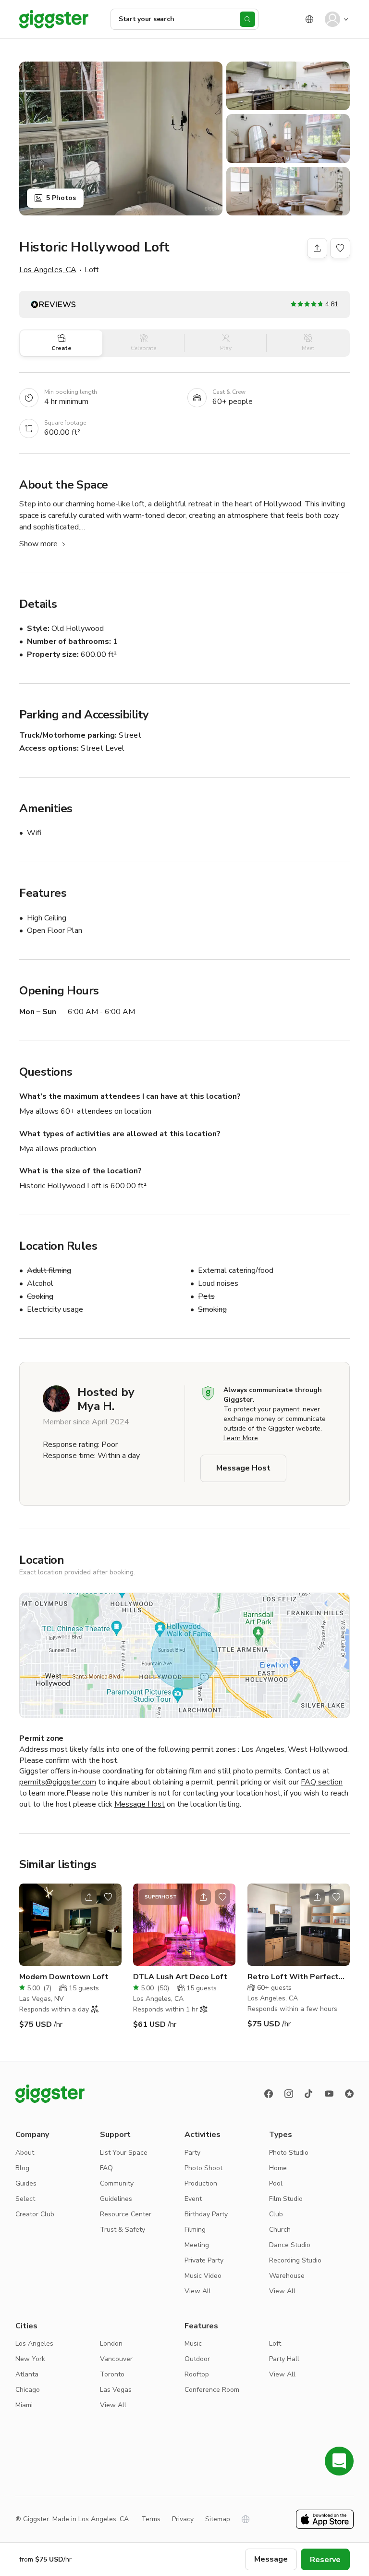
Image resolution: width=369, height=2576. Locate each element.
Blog (22, 2168)
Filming (195, 2230)
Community (117, 2183)
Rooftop (197, 2374)
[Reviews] (349, 2094)
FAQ (106, 2168)
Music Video (203, 2276)
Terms (151, 2519)
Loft (275, 2344)
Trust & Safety (123, 2230)
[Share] (317, 248)
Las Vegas (116, 2390)
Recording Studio (295, 2260)
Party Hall (284, 2359)
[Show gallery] (121, 138)
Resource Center (126, 2214)
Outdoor (197, 2359)
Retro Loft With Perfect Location (293, 1977)
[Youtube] (329, 2094)
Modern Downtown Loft (64, 1977)
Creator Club (35, 2214)
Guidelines (116, 2199)
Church (280, 2230)
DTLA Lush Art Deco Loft (180, 1977)
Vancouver (116, 2359)
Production (201, 2183)
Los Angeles (34, 2344)
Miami (24, 2405)
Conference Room (212, 2390)
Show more (38, 544)
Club (276, 2214)
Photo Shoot (203, 2168)
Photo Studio (289, 2153)
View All (198, 2291)
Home (278, 2168)
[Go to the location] (70, 1925)
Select (25, 2199)
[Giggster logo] (50, 2094)
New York (30, 2359)
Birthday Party (206, 2214)
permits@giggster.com (58, 1782)
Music (193, 2344)
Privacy (183, 2519)
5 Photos (61, 198)
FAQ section (322, 1782)
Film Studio (286, 2199)
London (111, 2344)
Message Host (243, 1468)
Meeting (197, 2245)
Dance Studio (290, 2245)
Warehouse (287, 2276)
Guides (26, 2183)
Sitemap (218, 2519)
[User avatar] (332, 19)
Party (192, 2153)
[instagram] (289, 2094)
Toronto (112, 2374)
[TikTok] (309, 2094)
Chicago (28, 2390)
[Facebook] (269, 2094)
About (25, 2153)
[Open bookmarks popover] (340, 248)
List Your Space (124, 2153)
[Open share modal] (89, 1897)
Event (193, 2199)
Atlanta (27, 2374)
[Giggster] (54, 19)
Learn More (241, 1438)
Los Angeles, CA (48, 270)
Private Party (204, 2260)
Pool (276, 2183)
